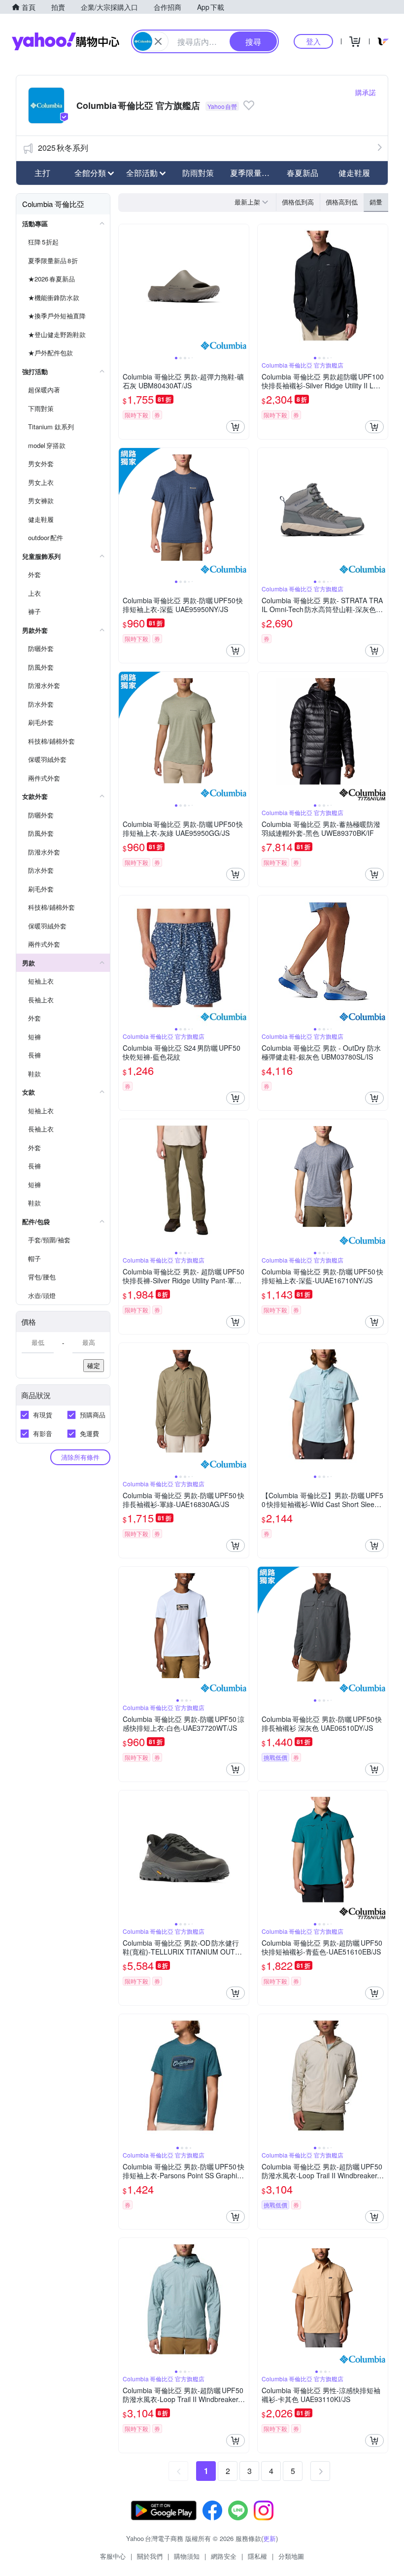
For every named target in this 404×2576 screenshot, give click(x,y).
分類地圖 (291, 2556)
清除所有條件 (80, 1457)
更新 (269, 2538)
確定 (94, 1365)
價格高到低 (342, 202)
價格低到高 (298, 202)
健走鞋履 (354, 173)
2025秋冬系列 (63, 148)
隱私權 (257, 2556)
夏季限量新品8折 (253, 173)
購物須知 (187, 2556)
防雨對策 (198, 173)
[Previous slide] (125, 289)
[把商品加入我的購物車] (236, 427)
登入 (313, 41)
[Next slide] (242, 289)
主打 (42, 173)
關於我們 (150, 2556)
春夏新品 (303, 173)
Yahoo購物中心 (66, 41)
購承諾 (366, 92)
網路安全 (224, 2556)
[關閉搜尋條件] (158, 41)
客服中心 (113, 2556)
